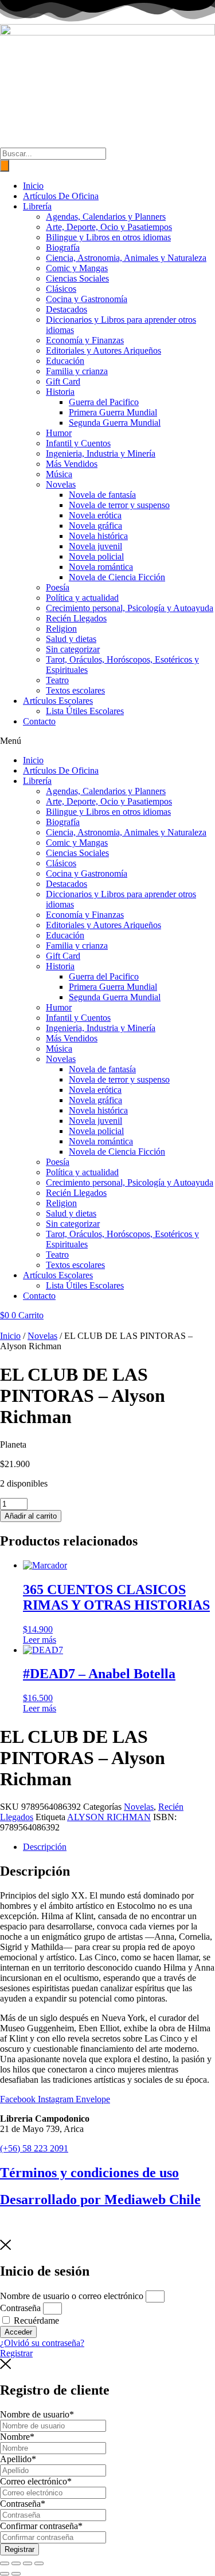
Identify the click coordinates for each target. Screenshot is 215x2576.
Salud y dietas (71, 639)
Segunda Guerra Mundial (115, 423)
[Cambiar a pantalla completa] (16, 2563)
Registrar (19, 2549)
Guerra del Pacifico (104, 402)
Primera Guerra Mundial (113, 412)
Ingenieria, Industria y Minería (101, 453)
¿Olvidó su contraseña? (42, 2343)
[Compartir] (28, 2563)
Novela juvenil (95, 546)
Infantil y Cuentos (78, 443)
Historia (60, 392)
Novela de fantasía (102, 495)
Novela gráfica (95, 526)
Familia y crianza (77, 371)
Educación (65, 361)
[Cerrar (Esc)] (39, 2563)
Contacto (39, 721)
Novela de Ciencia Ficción (117, 577)
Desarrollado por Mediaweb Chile (100, 2199)
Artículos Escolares (58, 701)
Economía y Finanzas (85, 340)
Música (59, 474)
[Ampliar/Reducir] (5, 2563)
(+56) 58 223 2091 (34, 2148)
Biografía (63, 247)
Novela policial (96, 556)
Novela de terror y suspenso (119, 505)
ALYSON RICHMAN (109, 1817)
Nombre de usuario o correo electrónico (72, 2296)
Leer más (40, 1640)
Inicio (33, 186)
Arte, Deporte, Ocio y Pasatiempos (109, 227)
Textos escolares (75, 690)
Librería (37, 206)
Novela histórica (98, 536)
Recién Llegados (76, 618)
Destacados (67, 309)
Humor (59, 433)
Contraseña (20, 2308)
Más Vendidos (72, 464)
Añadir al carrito (31, 1516)
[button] (107, 741)
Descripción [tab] (45, 1847)
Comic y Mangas (77, 268)
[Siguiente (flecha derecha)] (16, 2574)
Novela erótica (95, 515)
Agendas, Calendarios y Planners (106, 217)
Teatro (57, 680)
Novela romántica (101, 567)
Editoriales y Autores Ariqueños (103, 350)
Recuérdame (35, 2321)
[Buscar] (5, 166)
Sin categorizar (73, 649)
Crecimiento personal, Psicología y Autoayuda (130, 608)
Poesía (58, 587)
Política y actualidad (82, 598)
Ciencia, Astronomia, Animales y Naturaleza (126, 258)
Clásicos (61, 289)
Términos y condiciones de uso (89, 2173)
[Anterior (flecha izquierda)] (5, 2574)
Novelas (61, 484)
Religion (61, 629)
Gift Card (63, 381)
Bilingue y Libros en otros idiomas (108, 237)
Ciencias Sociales (77, 278)
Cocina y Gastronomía (87, 299)
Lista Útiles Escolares (85, 711)
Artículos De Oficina (61, 196)
